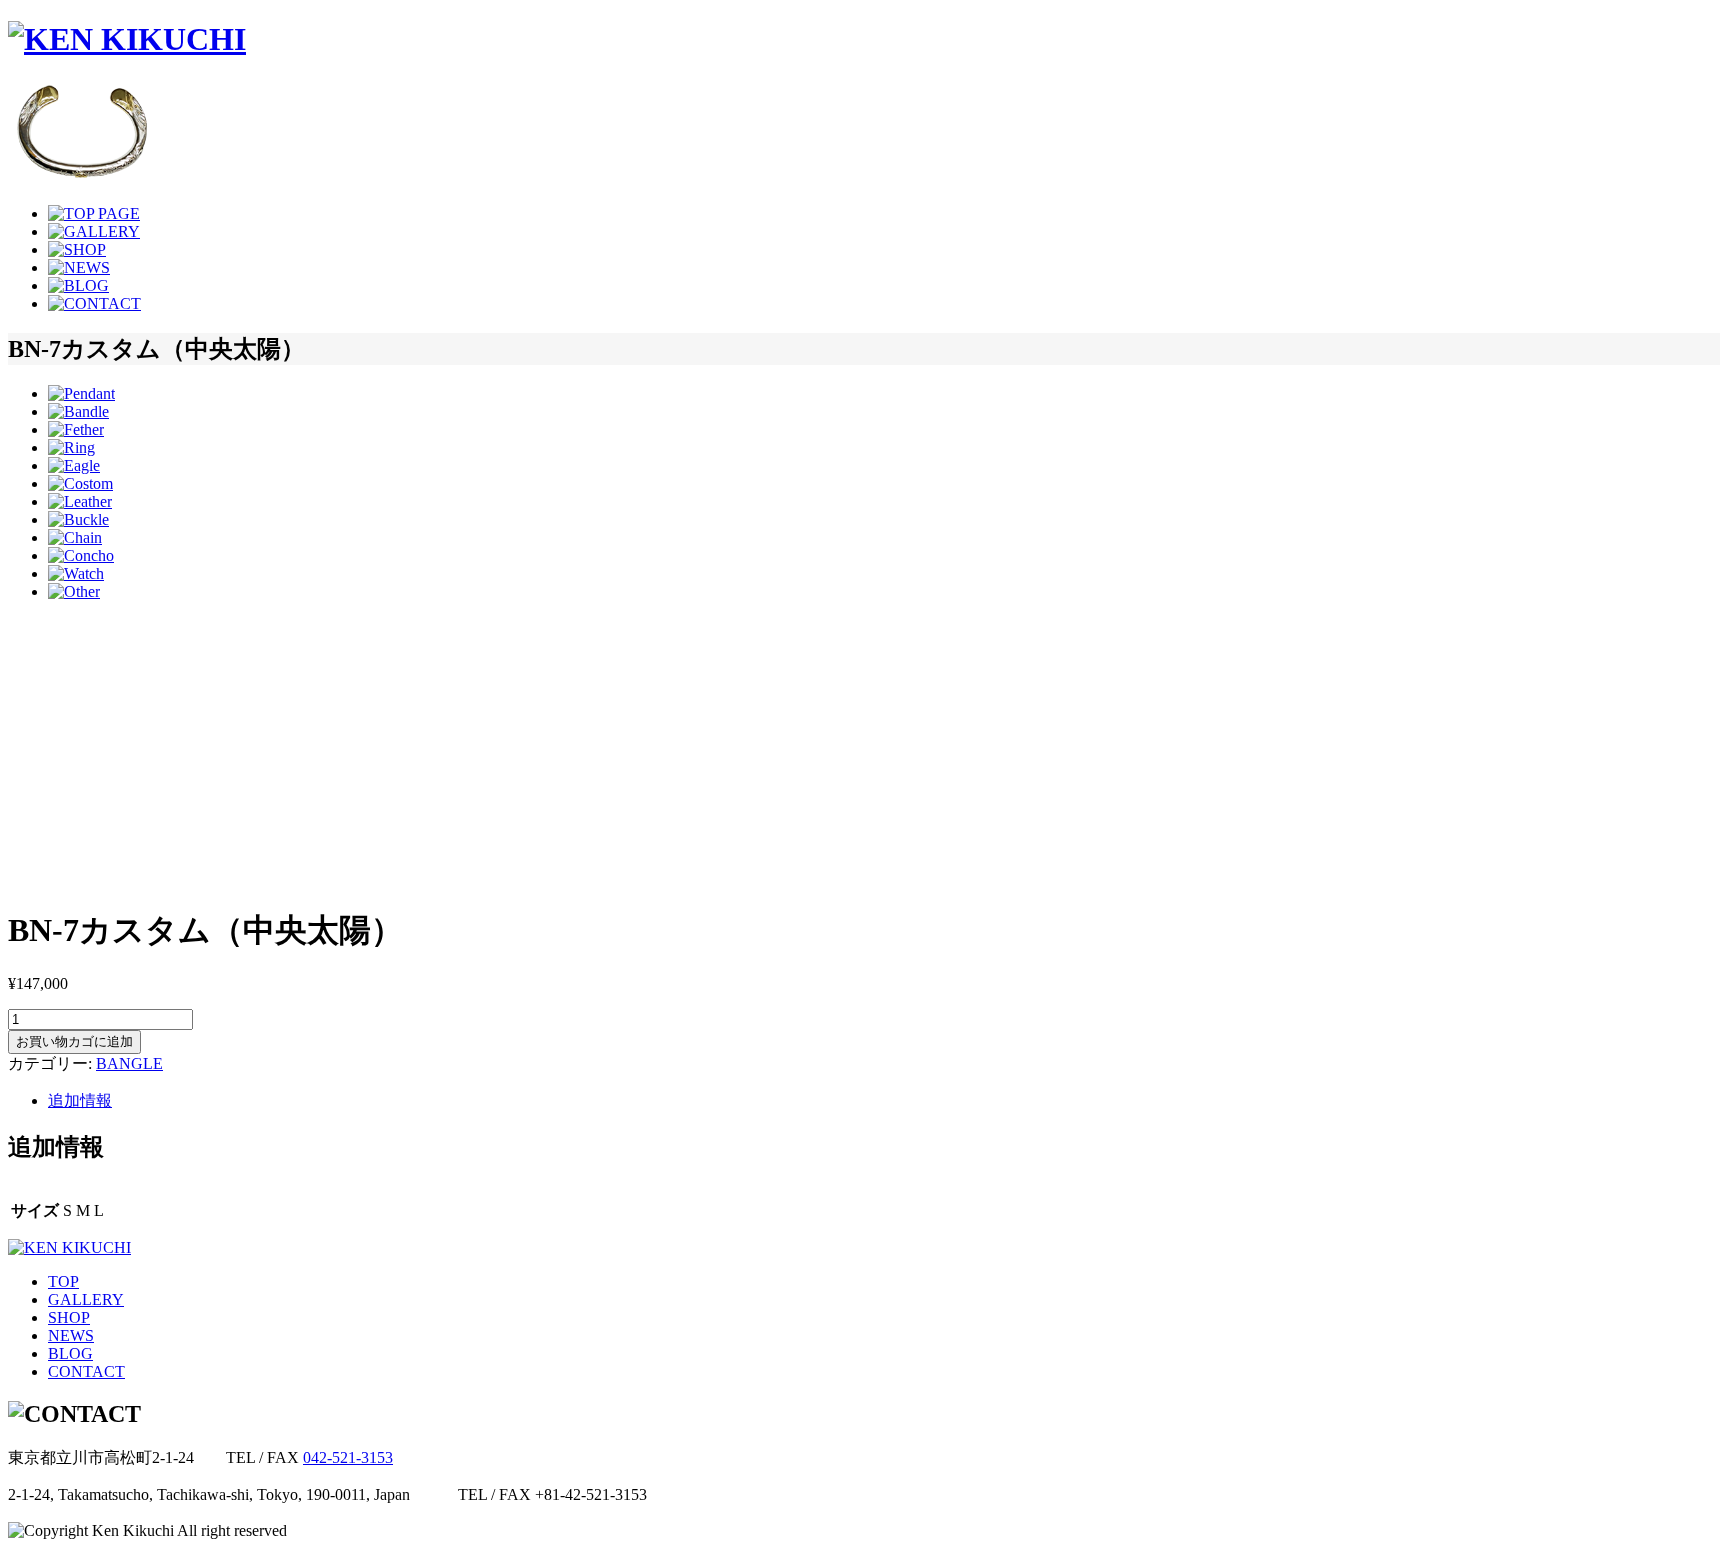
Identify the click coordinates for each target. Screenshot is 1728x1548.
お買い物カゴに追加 (74, 1041)
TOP (63, 1281)
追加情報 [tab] (80, 1100)
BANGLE (129, 1063)
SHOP (69, 1317)
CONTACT (86, 1371)
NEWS (71, 1335)
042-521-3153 (348, 1457)
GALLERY (86, 1299)
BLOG (70, 1353)
